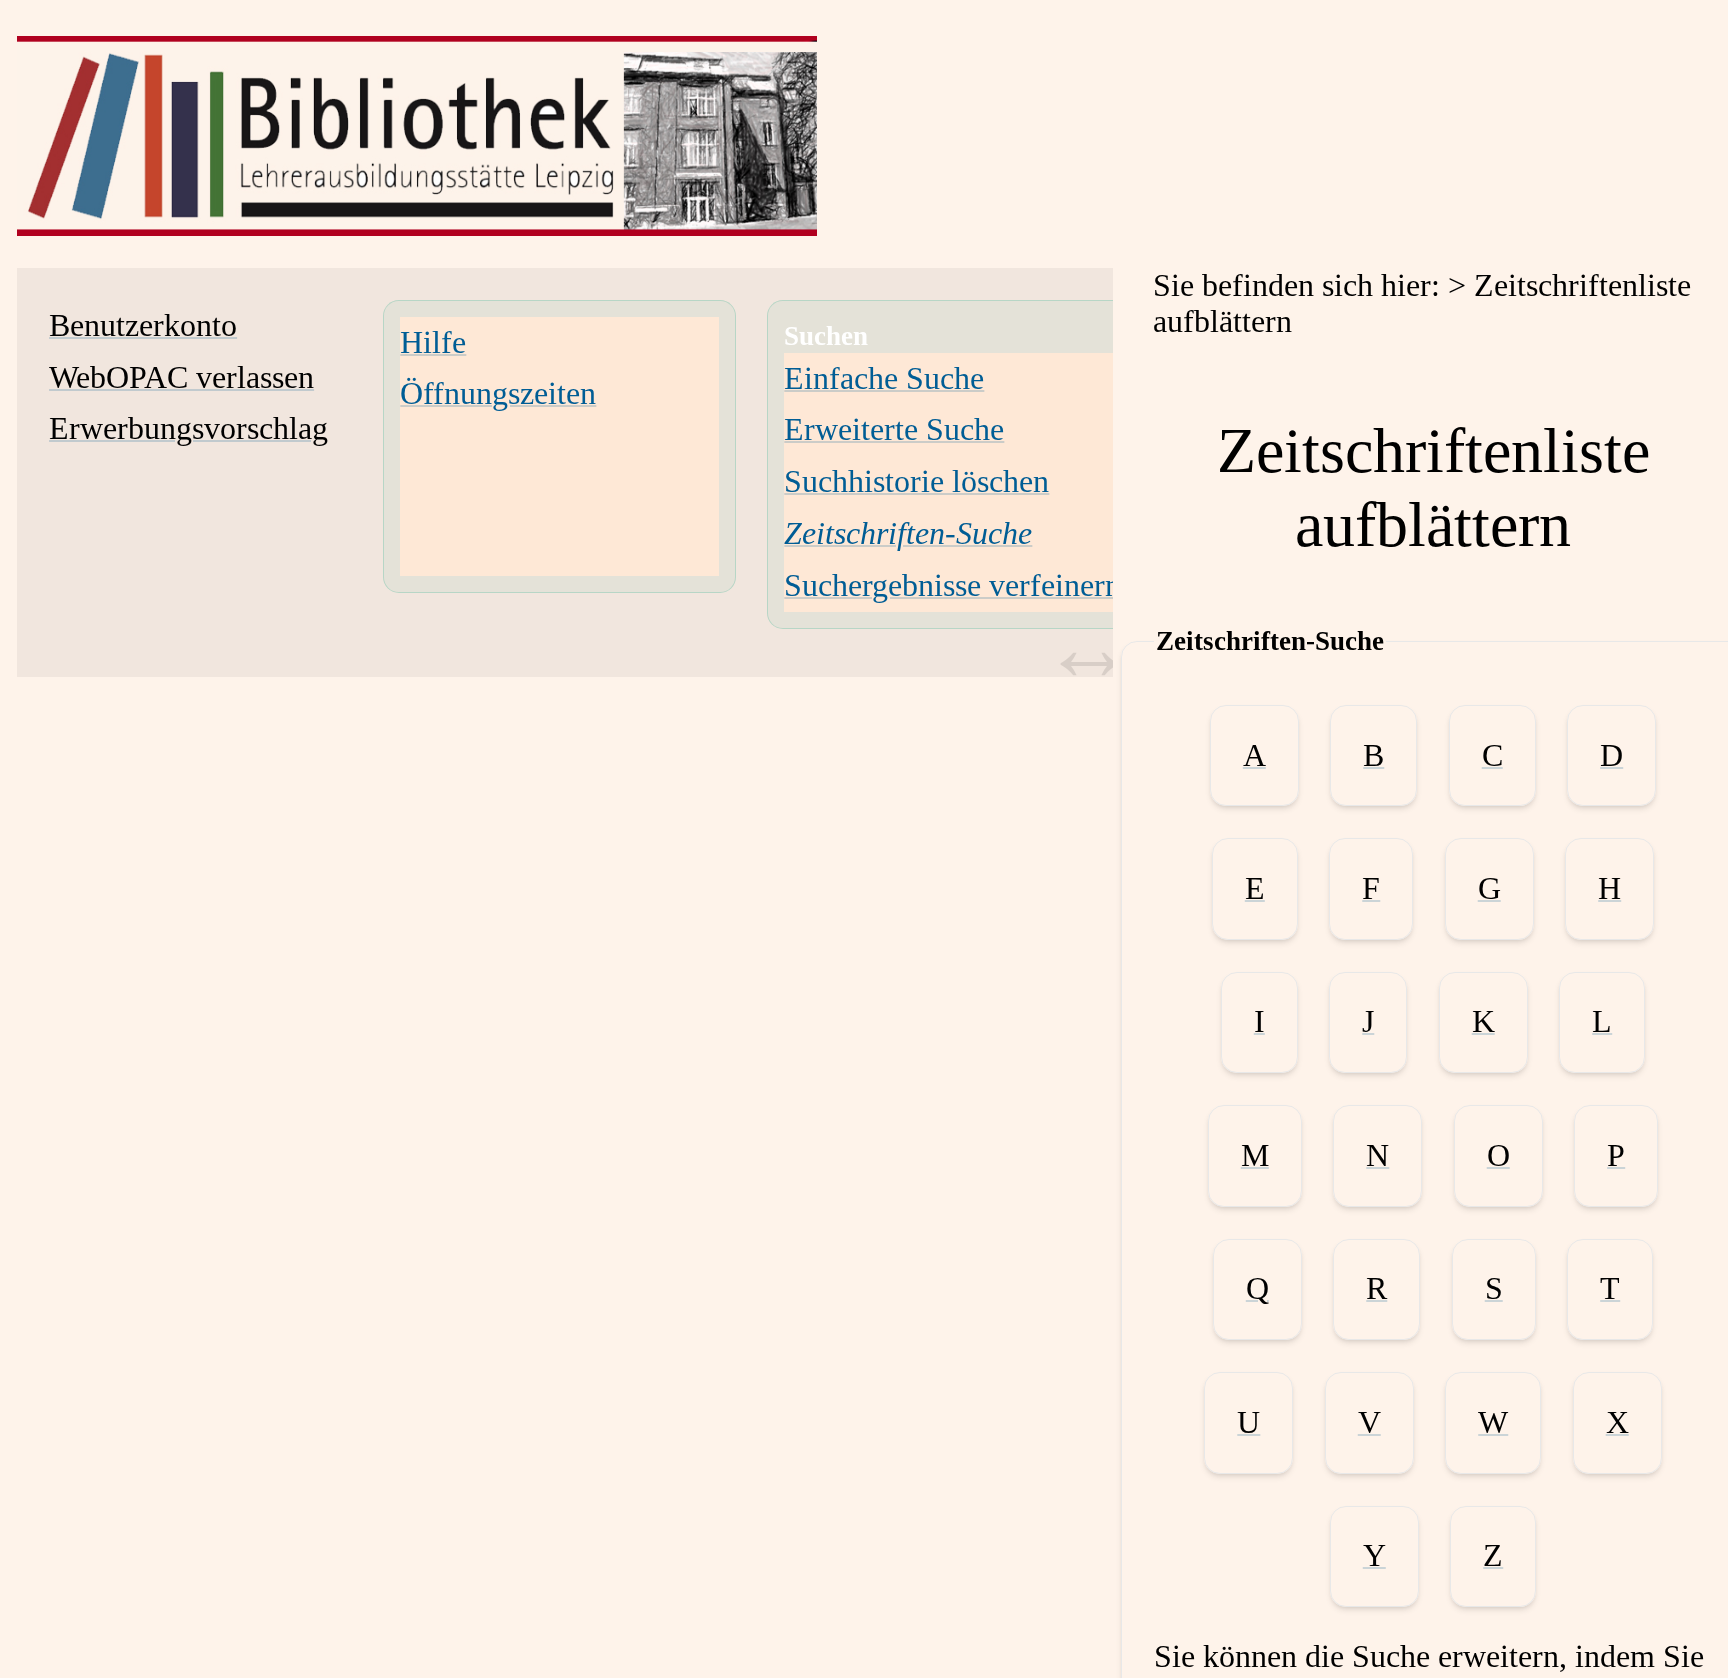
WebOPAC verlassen (181, 377)
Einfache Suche (884, 378)
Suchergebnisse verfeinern (952, 585)
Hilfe (433, 342)
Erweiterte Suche (894, 429)
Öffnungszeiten (498, 393)
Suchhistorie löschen (916, 481)
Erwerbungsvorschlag (188, 428)
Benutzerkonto (143, 325)
